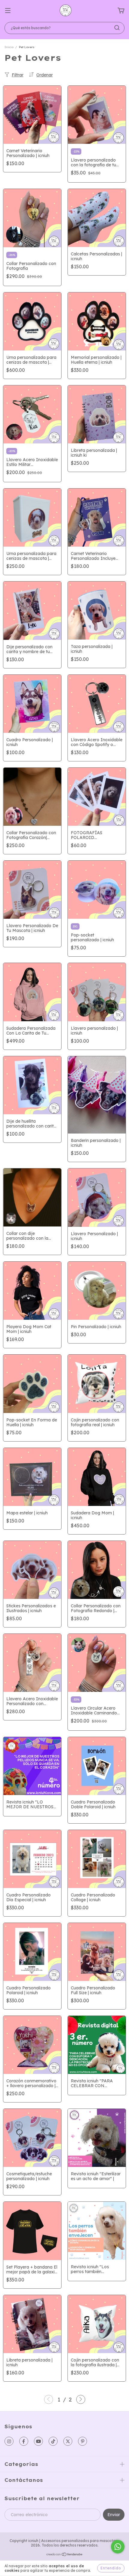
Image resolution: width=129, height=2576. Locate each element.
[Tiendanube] (65, 2555)
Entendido (111, 2568)
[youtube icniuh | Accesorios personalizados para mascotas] (38, 2441)
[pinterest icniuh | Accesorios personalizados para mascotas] (82, 2441)
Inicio (9, 47)
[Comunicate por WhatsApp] (118, 2547)
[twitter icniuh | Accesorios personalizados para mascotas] (68, 2441)
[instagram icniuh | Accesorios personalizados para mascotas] (9, 2441)
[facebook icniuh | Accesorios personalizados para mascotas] (24, 2441)
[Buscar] (117, 28)
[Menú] (8, 11)
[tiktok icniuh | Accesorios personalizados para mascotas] (53, 2441)
